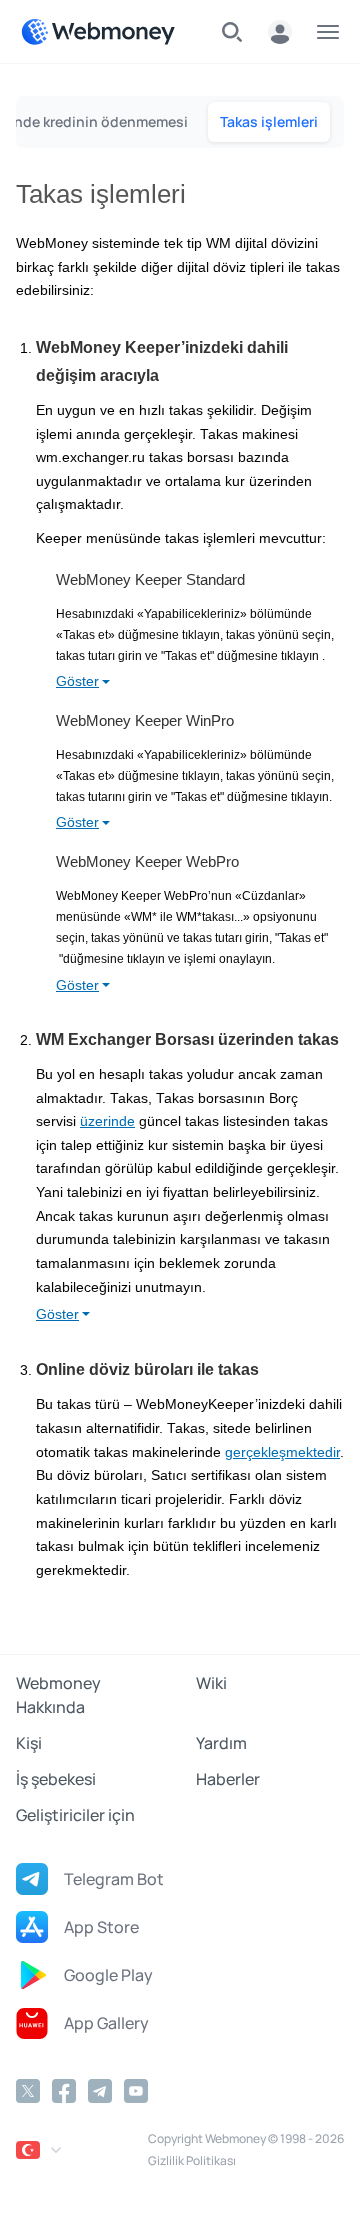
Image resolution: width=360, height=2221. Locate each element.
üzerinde (107, 1121)
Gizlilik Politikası (192, 2160)
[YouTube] (136, 2091)
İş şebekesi (56, 1779)
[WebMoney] (98, 32)
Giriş (280, 32)
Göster (77, 681)
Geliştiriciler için (75, 1815)
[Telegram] (100, 2091)
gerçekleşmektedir (282, 1452)
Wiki (211, 1683)
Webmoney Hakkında (58, 1695)
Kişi (29, 1743)
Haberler (228, 1779)
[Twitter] (28, 2091)
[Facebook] (64, 2091)
